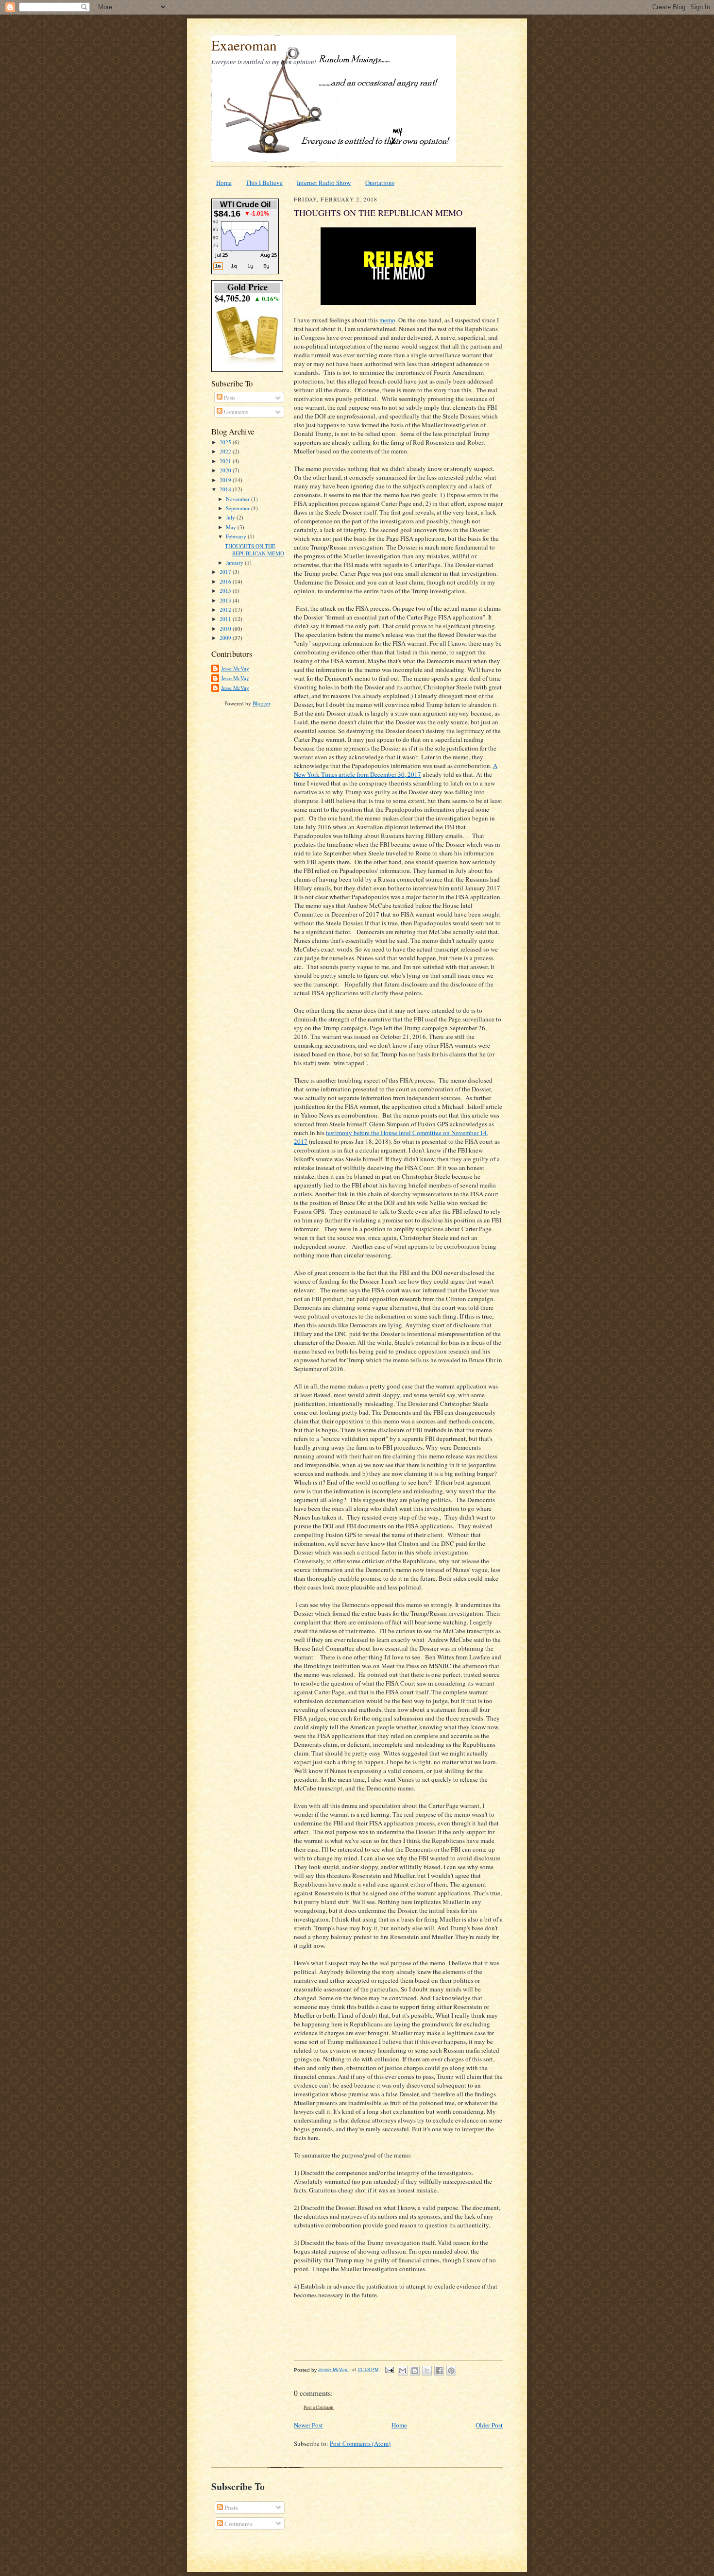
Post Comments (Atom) (360, 2443)
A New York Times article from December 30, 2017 (396, 770)
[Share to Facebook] (439, 2371)
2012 (226, 610)
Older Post (489, 2425)
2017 (226, 572)
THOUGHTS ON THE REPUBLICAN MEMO (255, 550)
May (232, 527)
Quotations (380, 183)
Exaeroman (244, 45)
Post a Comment (319, 2407)
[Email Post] (389, 2369)
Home (224, 183)
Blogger (261, 703)
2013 (226, 600)
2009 (226, 638)
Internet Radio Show (324, 183)
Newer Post (308, 2425)
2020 (226, 470)
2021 (226, 461)
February (237, 536)
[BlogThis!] (415, 2371)
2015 (226, 591)
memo (387, 320)
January (235, 562)
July (231, 517)
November (238, 499)
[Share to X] (427, 2371)
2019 (226, 480)
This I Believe (264, 183)
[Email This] (403, 2371)
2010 (226, 628)
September (238, 508)
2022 (226, 451)
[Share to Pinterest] (451, 2371)
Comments (235, 411)
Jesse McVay (235, 668)
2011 (226, 619)
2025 (226, 442)
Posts (229, 397)
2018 (226, 489)
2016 (226, 581)
